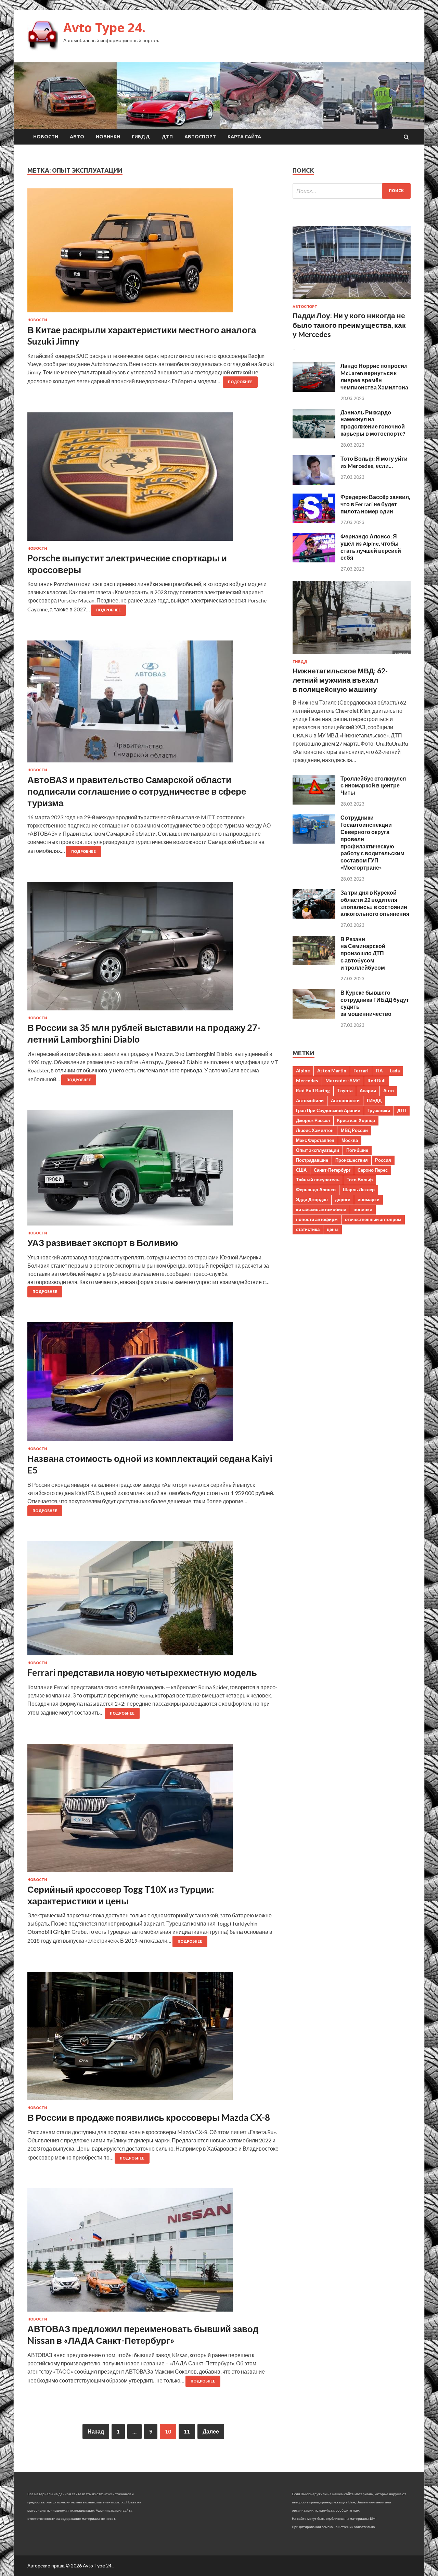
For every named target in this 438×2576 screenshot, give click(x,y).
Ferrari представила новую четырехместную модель (142, 1672)
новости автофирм (317, 1219)
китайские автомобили (321, 1209)
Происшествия (352, 1160)
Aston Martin (332, 1071)
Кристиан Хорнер (356, 1120)
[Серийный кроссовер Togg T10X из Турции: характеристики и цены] (153, 1811)
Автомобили (310, 1100)
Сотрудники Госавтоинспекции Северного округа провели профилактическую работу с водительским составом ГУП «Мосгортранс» (372, 842)
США (301, 1170)
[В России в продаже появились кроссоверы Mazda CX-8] (153, 2039)
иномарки (369, 1199)
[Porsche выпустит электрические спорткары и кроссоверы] (153, 479)
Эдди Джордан (312, 1199)
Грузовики (379, 1110)
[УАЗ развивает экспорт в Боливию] (153, 1171)
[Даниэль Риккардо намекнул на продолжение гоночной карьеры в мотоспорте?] (314, 436)
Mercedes (307, 1081)
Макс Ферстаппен (315, 1140)
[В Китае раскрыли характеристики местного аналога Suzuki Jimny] (153, 253)
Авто (77, 137)
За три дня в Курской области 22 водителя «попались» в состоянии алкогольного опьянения (375, 903)
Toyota (345, 1091)
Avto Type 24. (104, 28)
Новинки (108, 137)
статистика (308, 1229)
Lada (395, 1071)
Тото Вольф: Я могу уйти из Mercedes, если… (374, 462)
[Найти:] (352, 191)
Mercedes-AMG (343, 1081)
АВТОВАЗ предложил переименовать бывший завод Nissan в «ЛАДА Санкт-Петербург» (143, 2335)
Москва (350, 1140)
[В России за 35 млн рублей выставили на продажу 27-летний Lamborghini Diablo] (153, 949)
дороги (343, 1199)
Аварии (368, 1091)
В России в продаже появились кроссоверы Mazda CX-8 (149, 2117)
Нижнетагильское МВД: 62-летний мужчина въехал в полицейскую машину (340, 680)
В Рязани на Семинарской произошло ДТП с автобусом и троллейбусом (363, 953)
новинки (363, 1209)
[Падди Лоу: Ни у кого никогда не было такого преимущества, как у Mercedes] (352, 300)
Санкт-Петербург (332, 1170)
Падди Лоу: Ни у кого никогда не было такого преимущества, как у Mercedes (349, 325)
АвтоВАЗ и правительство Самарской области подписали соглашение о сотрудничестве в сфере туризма (137, 791)
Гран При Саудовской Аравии (328, 1110)
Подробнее (240, 382)
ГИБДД (141, 137)
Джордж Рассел (313, 1120)
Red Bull (377, 1081)
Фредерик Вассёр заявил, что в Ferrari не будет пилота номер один (375, 504)
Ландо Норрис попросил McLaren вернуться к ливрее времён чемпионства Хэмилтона (374, 376)
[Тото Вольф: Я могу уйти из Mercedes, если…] (314, 482)
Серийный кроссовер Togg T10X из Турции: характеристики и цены (121, 1895)
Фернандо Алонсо (316, 1190)
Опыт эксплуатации (318, 1150)
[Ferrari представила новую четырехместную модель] (153, 1601)
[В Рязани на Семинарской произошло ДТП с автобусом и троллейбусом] (314, 963)
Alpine (303, 1071)
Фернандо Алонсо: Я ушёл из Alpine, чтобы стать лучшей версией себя (371, 547)
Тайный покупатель (318, 1180)
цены (333, 1229)
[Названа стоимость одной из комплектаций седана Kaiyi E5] (153, 1384)
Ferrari (361, 1071)
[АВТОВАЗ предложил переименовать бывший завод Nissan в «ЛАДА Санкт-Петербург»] (153, 2253)
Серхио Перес (373, 1170)
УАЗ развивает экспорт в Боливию (103, 1243)
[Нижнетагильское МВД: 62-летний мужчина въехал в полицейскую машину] (352, 655)
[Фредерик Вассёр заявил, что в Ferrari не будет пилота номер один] (314, 521)
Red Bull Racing (313, 1091)
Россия (383, 1160)
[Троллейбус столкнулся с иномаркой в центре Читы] (314, 802)
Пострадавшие (312, 1160)
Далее (211, 2431)
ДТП (167, 137)
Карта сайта (244, 137)
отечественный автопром (373, 1219)
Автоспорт (200, 137)
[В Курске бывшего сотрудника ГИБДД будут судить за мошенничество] (314, 1016)
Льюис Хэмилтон (315, 1130)
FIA (379, 1071)
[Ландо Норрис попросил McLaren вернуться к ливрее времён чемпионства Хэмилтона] (314, 390)
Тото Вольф (360, 1180)
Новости (46, 137)
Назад (96, 2431)
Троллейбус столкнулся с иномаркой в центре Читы (373, 786)
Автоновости (345, 1100)
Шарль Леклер (359, 1190)
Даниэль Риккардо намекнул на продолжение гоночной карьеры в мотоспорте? (373, 423)
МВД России (354, 1130)
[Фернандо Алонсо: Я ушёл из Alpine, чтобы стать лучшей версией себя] (314, 560)
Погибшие (357, 1150)
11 (187, 2431)
